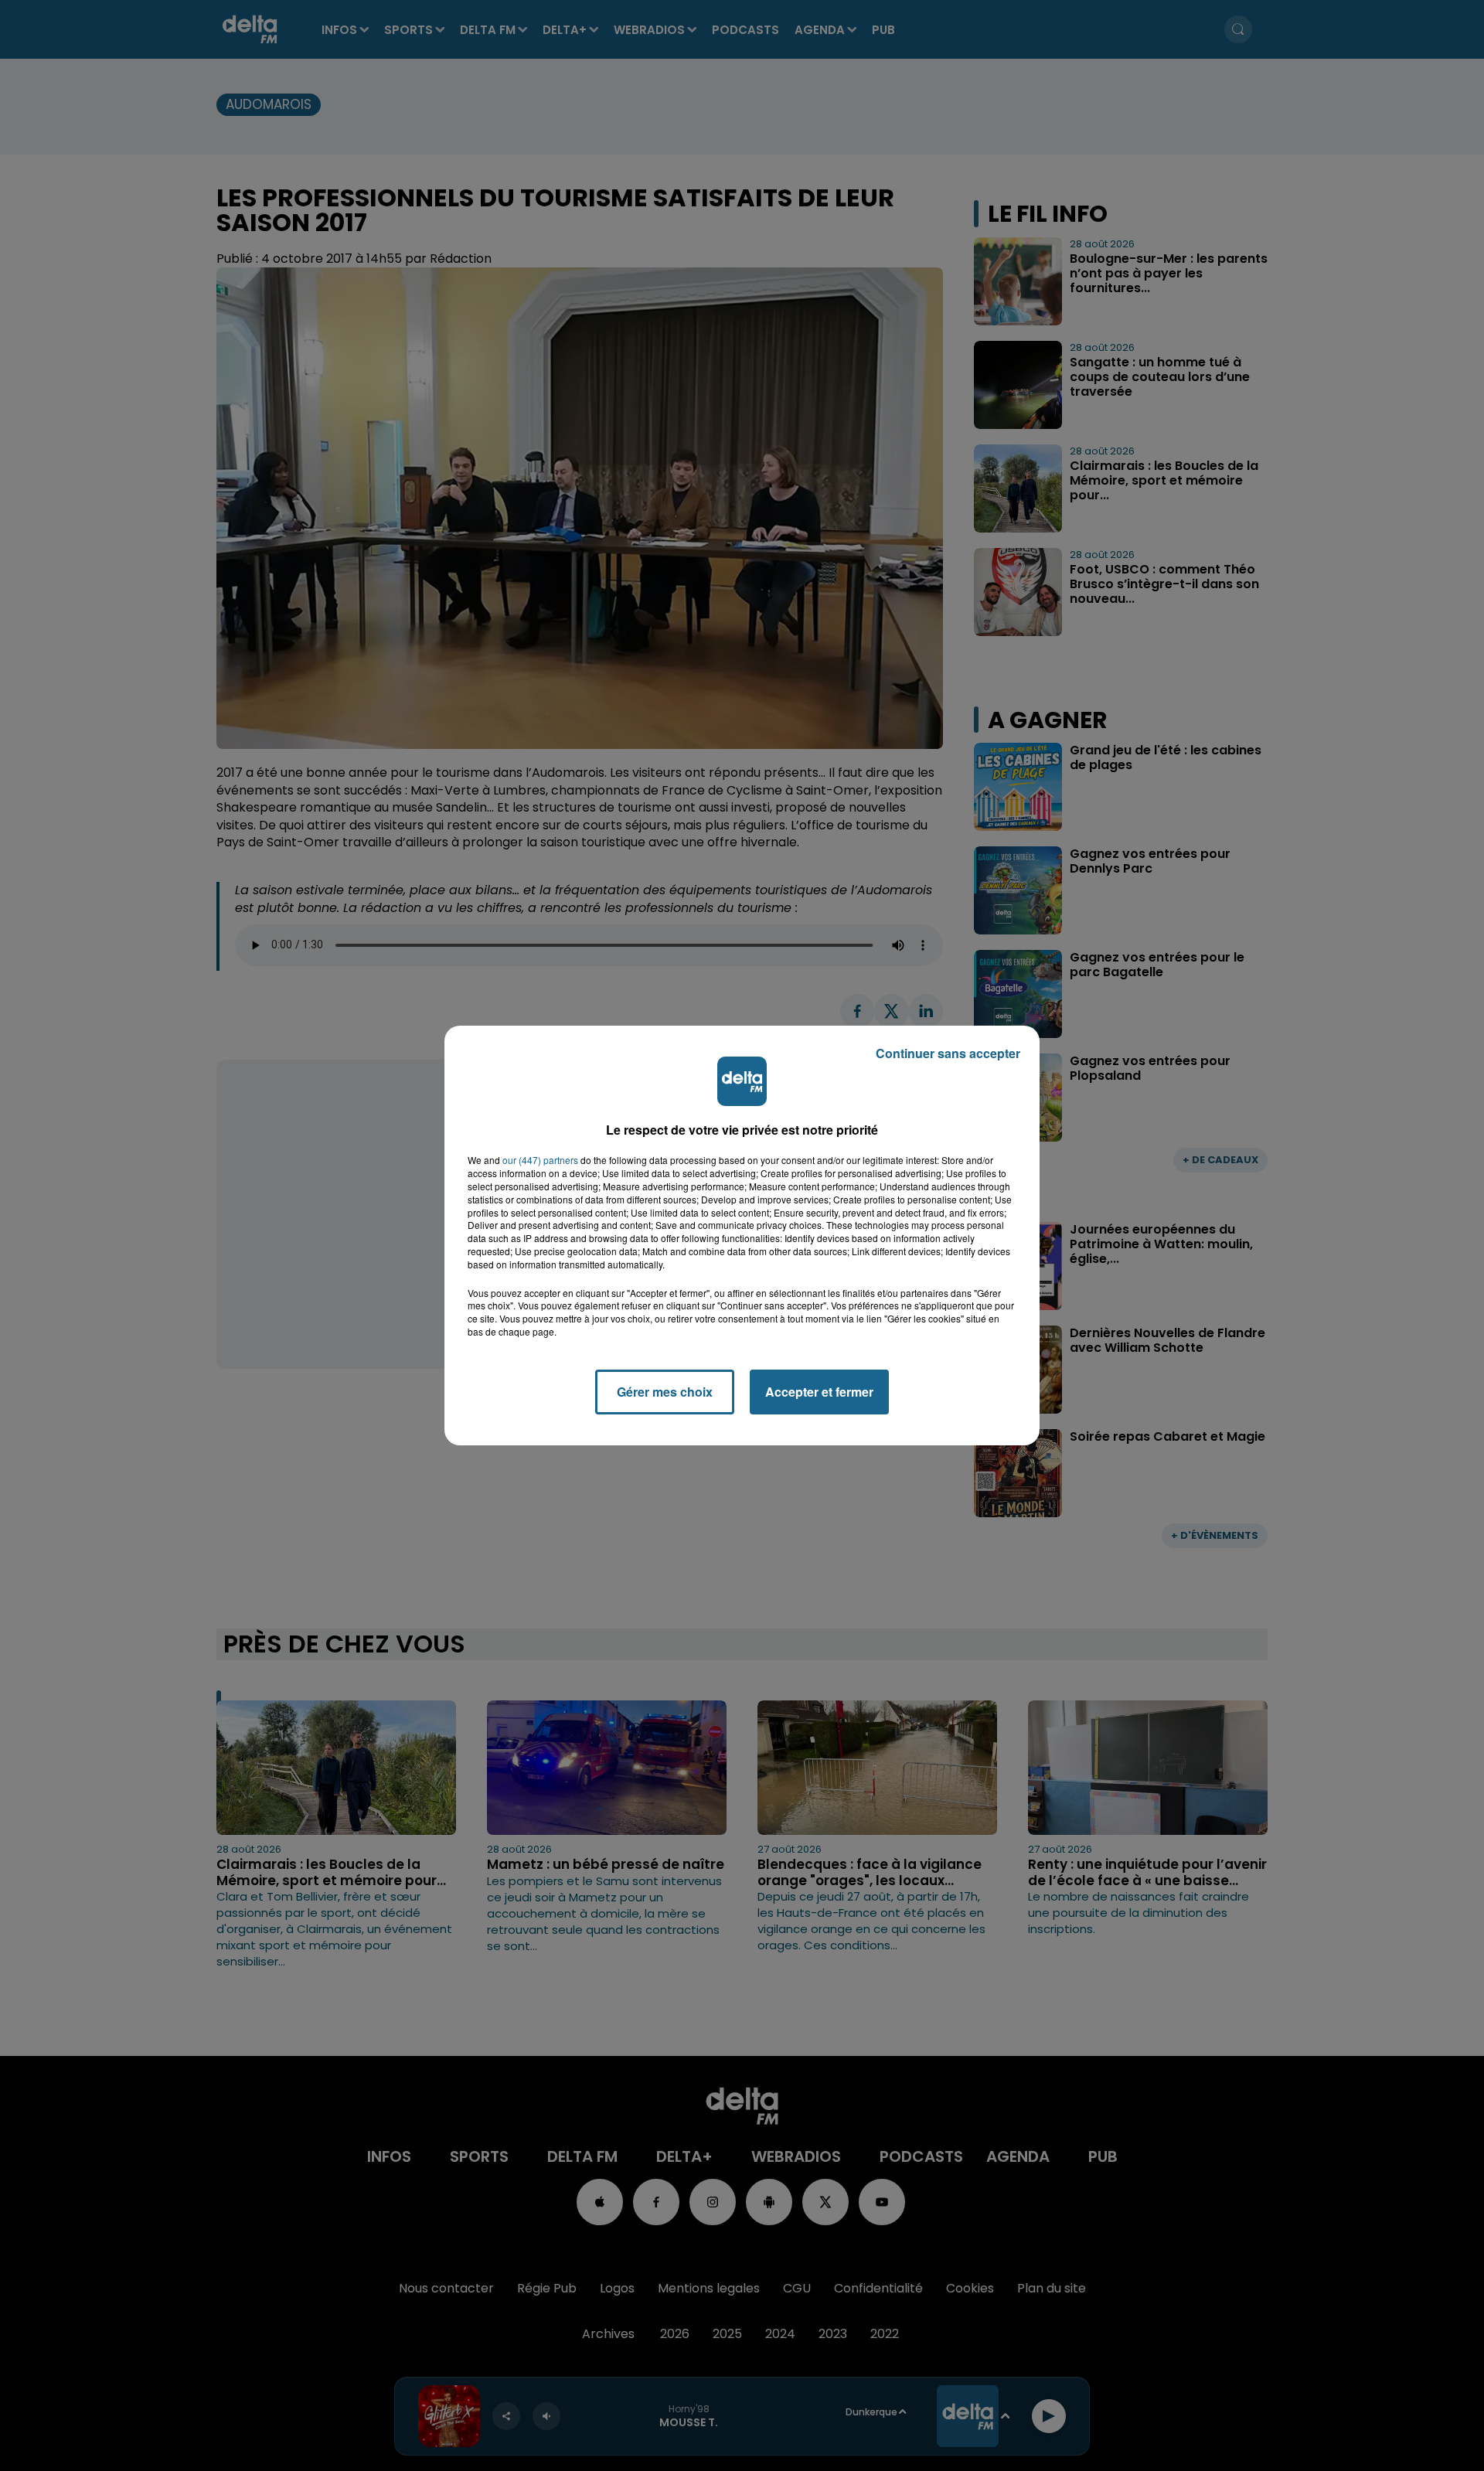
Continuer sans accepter (948, 1053)
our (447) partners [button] (540, 1160)
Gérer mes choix (665, 1392)
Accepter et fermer (819, 1392)
